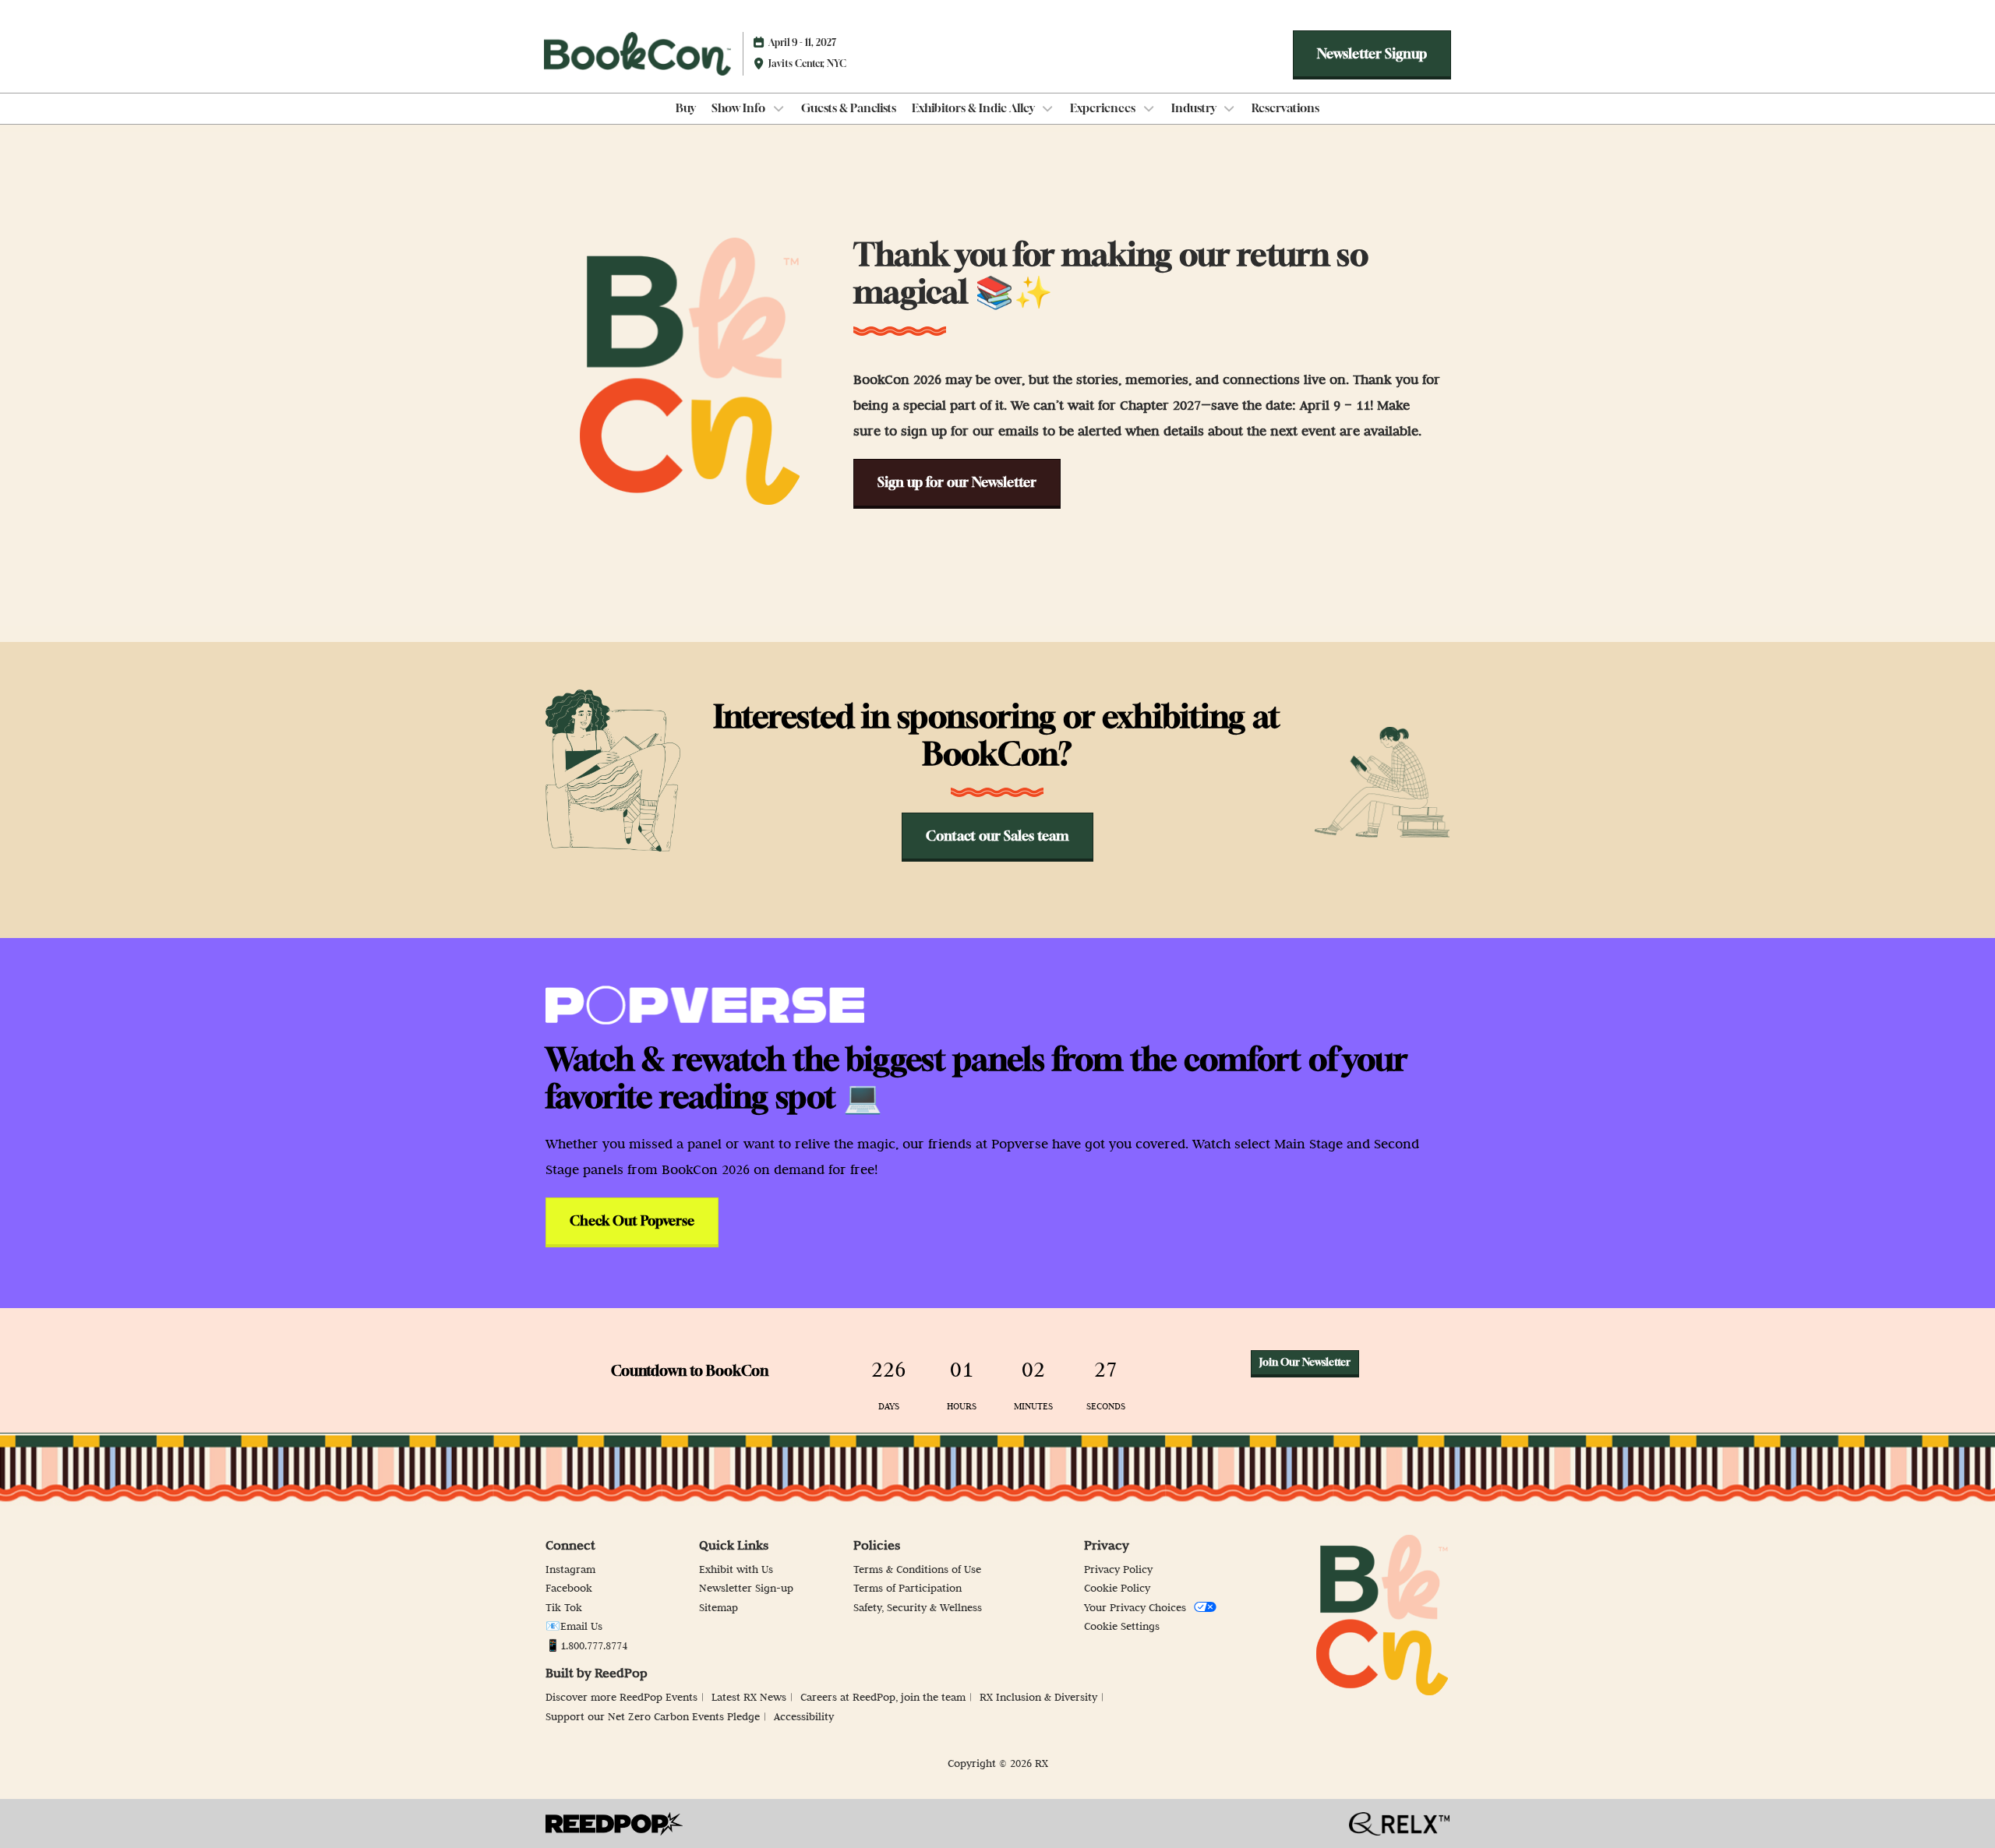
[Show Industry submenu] (1230, 108)
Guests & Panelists (849, 108)
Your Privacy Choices (1135, 1607)
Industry (1195, 108)
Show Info (740, 108)
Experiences (1104, 108)
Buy (686, 108)
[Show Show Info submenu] (779, 108)
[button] (1372, 54)
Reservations (1285, 108)
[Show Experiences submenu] (1149, 108)
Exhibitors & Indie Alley (975, 108)
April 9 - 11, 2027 (802, 42)
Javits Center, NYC (807, 63)
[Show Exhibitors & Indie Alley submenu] (1048, 108)
